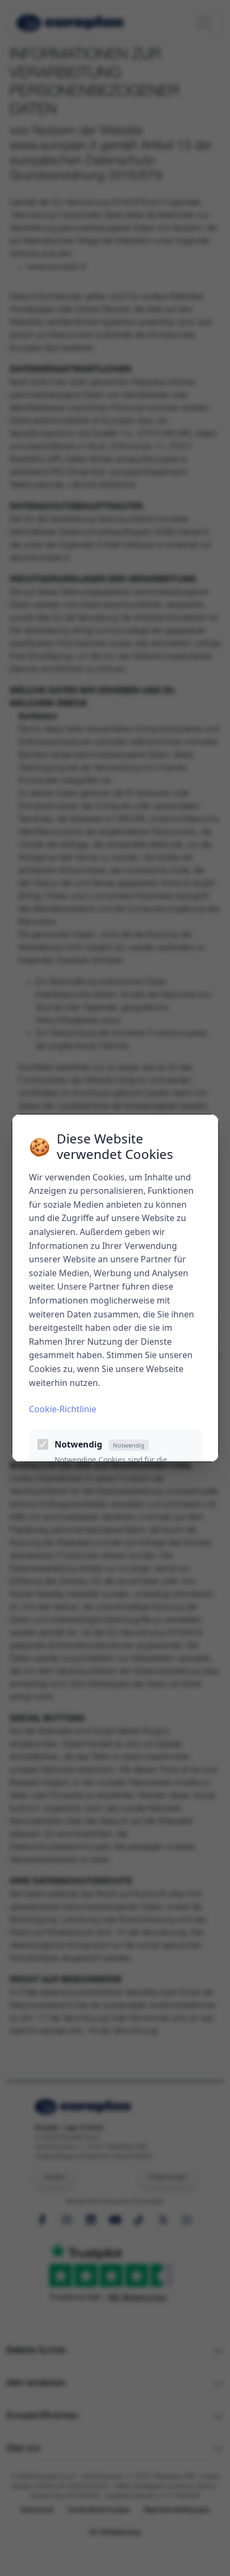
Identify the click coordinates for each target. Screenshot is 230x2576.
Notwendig (99, 1444)
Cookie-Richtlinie (63, 1409)
